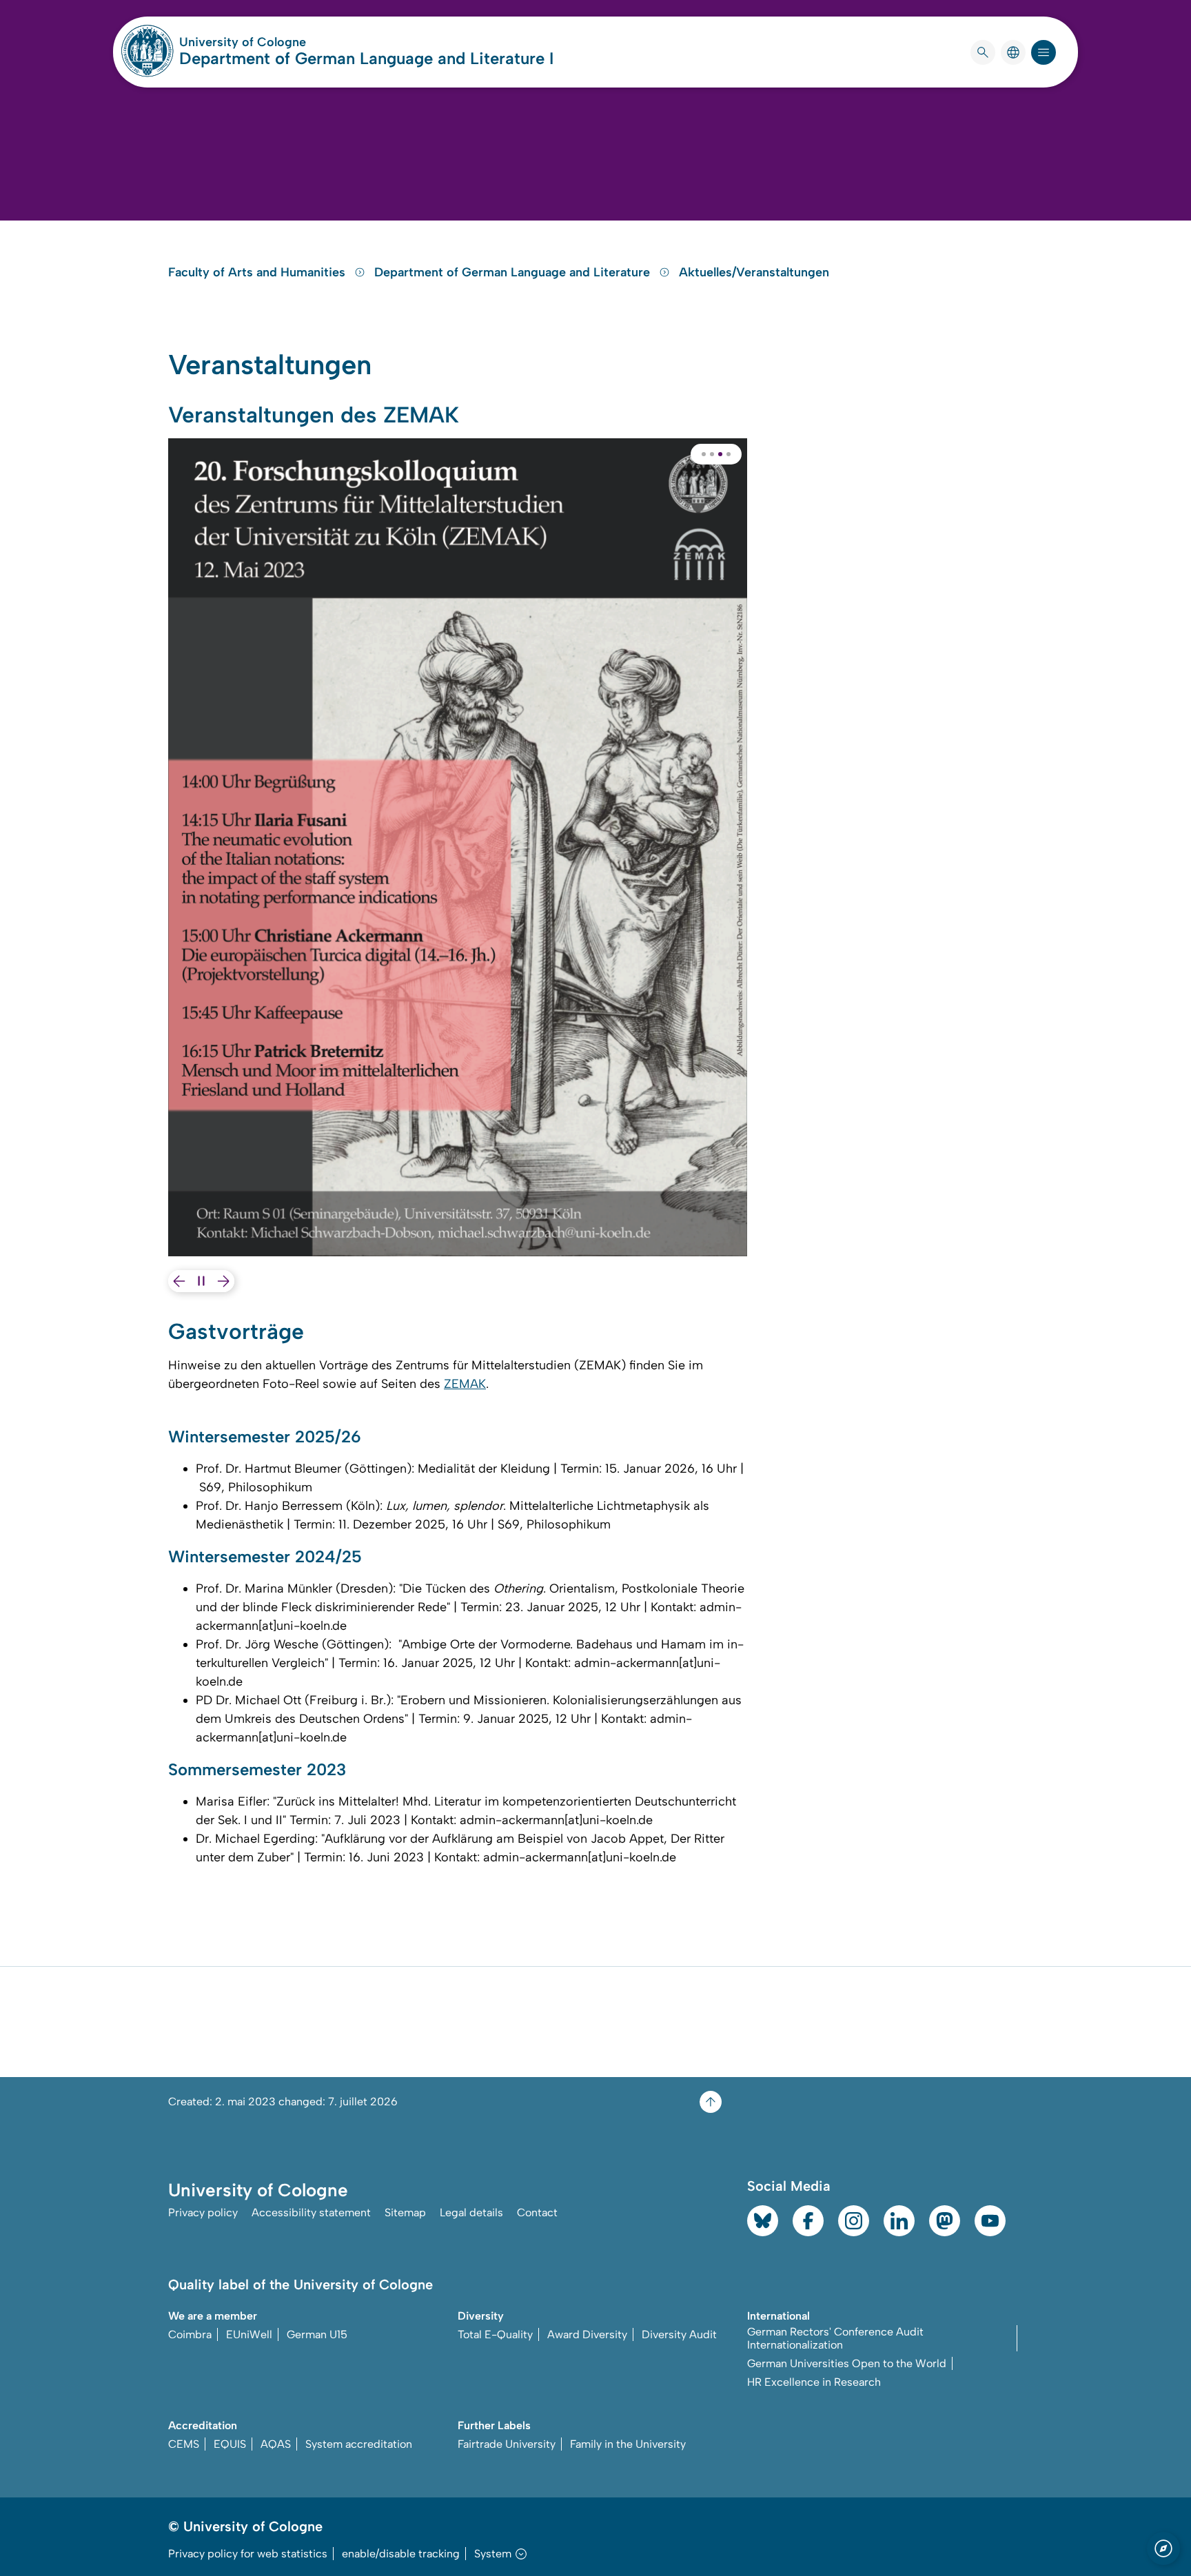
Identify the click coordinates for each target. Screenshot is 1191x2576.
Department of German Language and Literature (514, 272)
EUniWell (249, 2334)
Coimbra (190, 2334)
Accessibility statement (311, 2212)
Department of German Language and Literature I (366, 58)
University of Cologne (295, 42)
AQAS (276, 2444)
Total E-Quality (495, 2334)
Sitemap (405, 2212)
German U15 (317, 2334)
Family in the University (628, 2444)
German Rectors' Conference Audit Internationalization (835, 2338)
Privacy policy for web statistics (248, 2554)
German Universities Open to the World (847, 2363)
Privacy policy (203, 2212)
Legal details (471, 2212)
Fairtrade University (507, 2444)
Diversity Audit (679, 2334)
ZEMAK (465, 1384)
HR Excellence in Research (814, 2382)
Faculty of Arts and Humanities (258, 272)
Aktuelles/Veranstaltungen (754, 272)
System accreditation (359, 2444)
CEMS (184, 2444)
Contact (537, 2212)
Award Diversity (587, 2334)
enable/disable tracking (401, 2554)
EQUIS (230, 2444)
